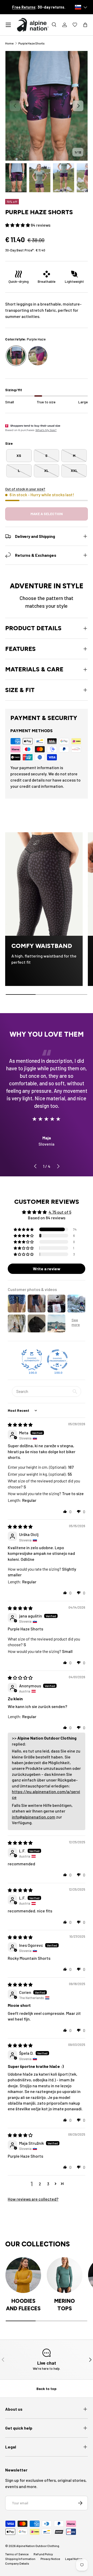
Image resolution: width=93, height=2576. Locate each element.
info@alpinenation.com (34, 1817)
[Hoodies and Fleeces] (23, 2275)
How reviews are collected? (33, 2199)
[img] (20, 1425)
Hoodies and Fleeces (23, 2305)
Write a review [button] (47, 1269)
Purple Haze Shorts (32, 43)
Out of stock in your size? (25, 489)
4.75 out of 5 (60, 1212)
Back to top (47, 2389)
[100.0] (32, 1360)
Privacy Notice (50, 2559)
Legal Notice (74, 2559)
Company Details (17, 2563)
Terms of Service (17, 2554)
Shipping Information (20, 2559)
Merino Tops (65, 2305)
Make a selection (47, 514)
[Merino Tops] (65, 2275)
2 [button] (40, 2184)
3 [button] (48, 2184)
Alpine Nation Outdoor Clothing (38, 2546)
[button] (85, 25)
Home (9, 43)
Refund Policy (43, 2554)
